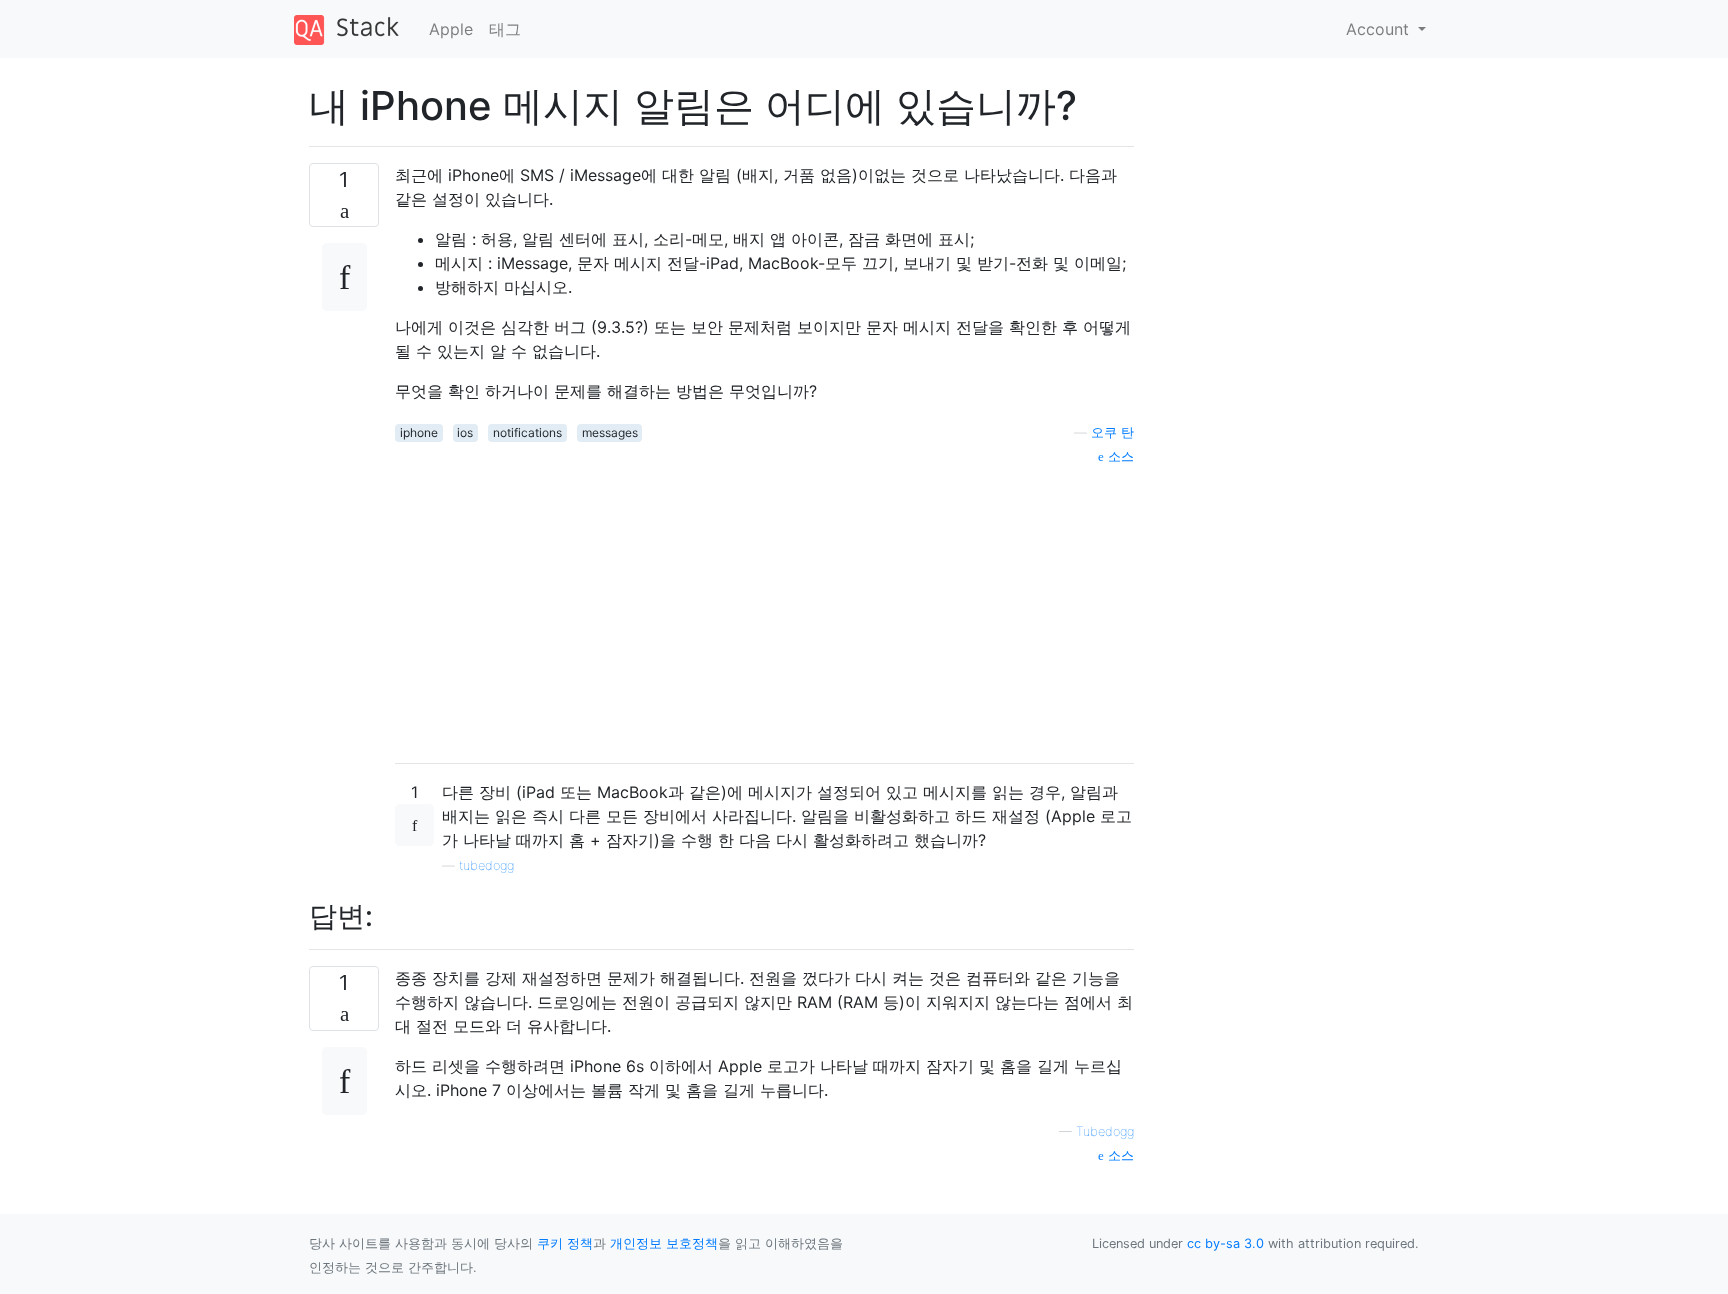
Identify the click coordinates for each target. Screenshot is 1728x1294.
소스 (1119, 456)
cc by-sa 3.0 (1225, 1243)
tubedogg (486, 865)
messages (610, 432)
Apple (451, 29)
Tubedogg (1105, 1131)
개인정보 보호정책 (664, 1243)
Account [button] (1380, 29)
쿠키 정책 (565, 1243)
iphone (419, 432)
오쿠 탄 (1112, 432)
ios (465, 432)
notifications (527, 432)
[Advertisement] (764, 607)
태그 (505, 29)
